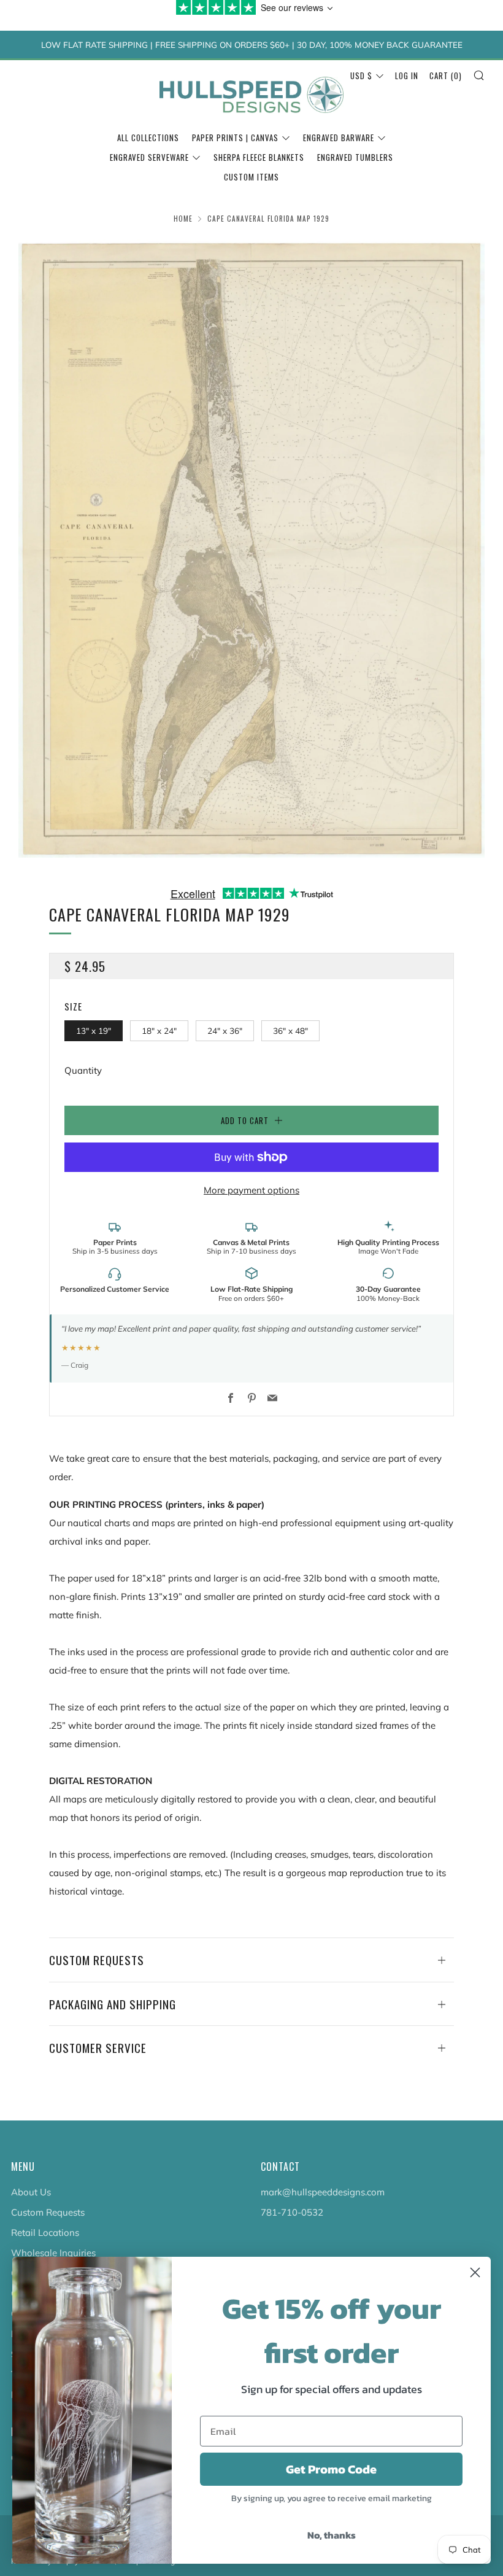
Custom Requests (48, 2212)
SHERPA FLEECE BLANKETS (259, 157)
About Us (31, 2192)
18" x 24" (159, 1030)
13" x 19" (94, 1030)
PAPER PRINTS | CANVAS (235, 138)
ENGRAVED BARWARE (339, 138)
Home (183, 219)
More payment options (251, 1190)
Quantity (83, 1070)
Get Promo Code (331, 2469)
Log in (407, 76)
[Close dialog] (475, 2272)
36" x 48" (290, 1030)
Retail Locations (45, 2233)
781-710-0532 (292, 2212)
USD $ (361, 76)
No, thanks (332, 2535)
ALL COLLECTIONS (148, 138)
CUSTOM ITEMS (251, 177)
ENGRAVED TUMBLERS (355, 157)
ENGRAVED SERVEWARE (149, 157)
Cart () (446, 76)
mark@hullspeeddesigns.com (323, 2192)
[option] (251, 548)
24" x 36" (225, 1030)
